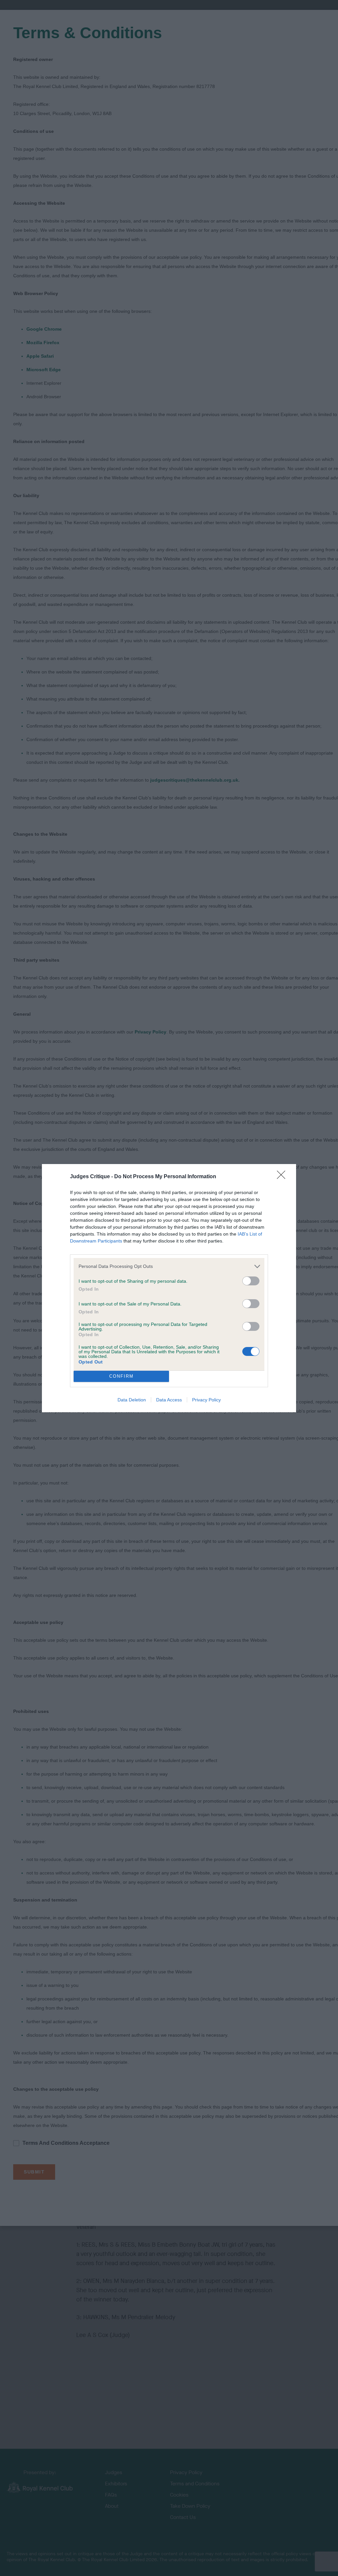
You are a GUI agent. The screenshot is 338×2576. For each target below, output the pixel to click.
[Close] (283, 1177)
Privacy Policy (206, 1400)
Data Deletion (132, 1400)
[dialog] (169, 1288)
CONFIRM (121, 1376)
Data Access (169, 1400)
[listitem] (169, 1266)
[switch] (251, 1281)
